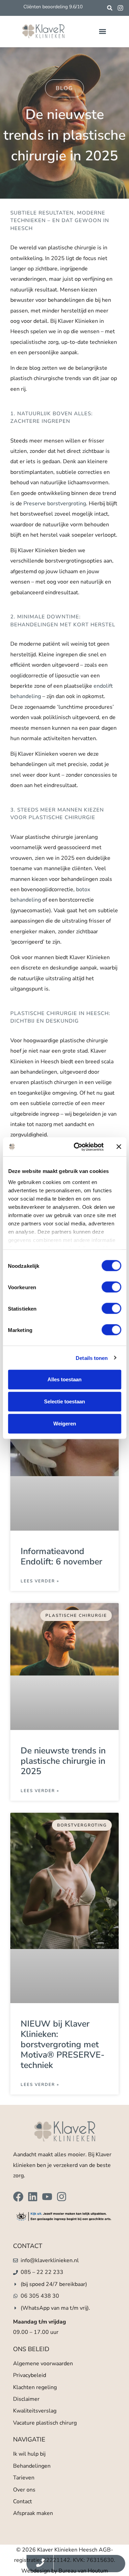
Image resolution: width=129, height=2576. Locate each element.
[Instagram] (62, 2197)
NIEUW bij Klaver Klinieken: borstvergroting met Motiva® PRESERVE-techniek (63, 2045)
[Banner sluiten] (119, 1147)
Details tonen (92, 1358)
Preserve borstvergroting (55, 504)
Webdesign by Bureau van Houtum (65, 2571)
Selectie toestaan (64, 1401)
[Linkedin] (33, 2197)
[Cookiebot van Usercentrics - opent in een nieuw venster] (77, 1147)
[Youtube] (47, 2197)
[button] (110, 8)
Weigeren (65, 1424)
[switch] (111, 1287)
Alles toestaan (64, 1379)
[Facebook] (18, 2197)
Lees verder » (40, 1581)
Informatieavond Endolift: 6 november (61, 1556)
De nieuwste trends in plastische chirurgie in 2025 (63, 1761)
